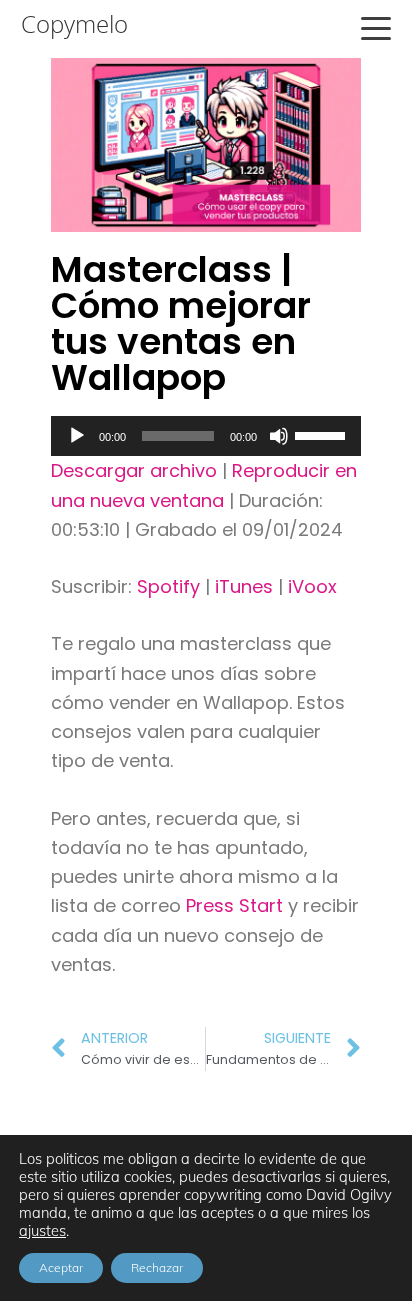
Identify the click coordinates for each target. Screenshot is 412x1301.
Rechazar (157, 1267)
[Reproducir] (77, 436)
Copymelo (74, 24)
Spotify (168, 586)
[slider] (323, 434)
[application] (206, 436)
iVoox (312, 586)
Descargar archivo (134, 470)
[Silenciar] (279, 436)
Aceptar (61, 1267)
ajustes (42, 1231)
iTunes (244, 586)
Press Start (237, 905)
